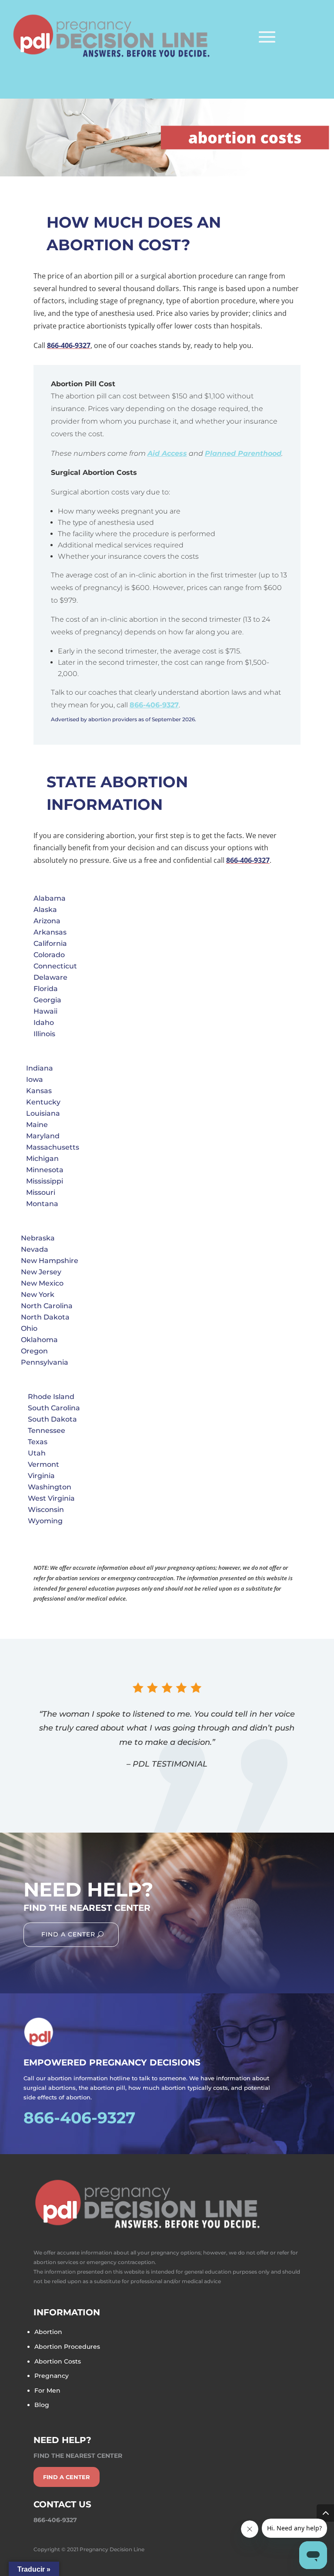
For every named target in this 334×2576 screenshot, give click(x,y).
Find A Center (68, 1934)
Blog (42, 2405)
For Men (47, 2390)
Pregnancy (52, 2376)
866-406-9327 (69, 345)
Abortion (48, 2332)
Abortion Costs (58, 2361)
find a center (67, 2477)
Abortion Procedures (67, 2347)
